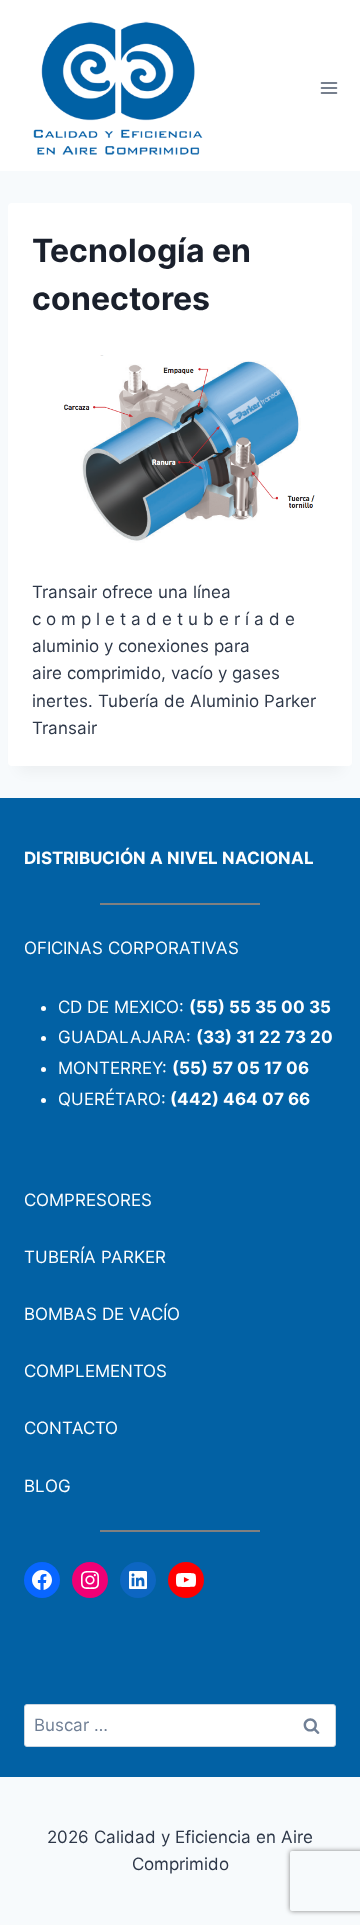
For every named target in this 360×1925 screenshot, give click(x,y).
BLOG (47, 1486)
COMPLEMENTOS (95, 1371)
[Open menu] (328, 88)
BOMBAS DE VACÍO (102, 1314)
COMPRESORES (88, 1200)
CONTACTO (71, 1428)
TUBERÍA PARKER (95, 1257)
